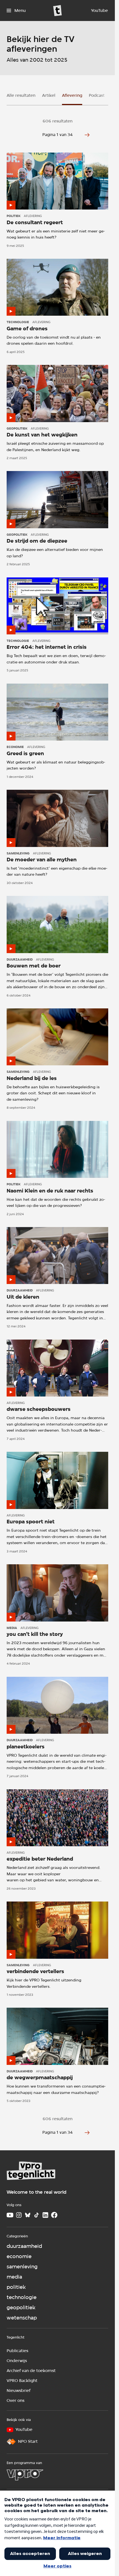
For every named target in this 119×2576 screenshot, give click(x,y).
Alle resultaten (21, 95)
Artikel (49, 95)
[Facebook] (54, 2215)
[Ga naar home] (58, 11)
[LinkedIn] (45, 2215)
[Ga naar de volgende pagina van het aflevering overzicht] (87, 135)
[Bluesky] (28, 2215)
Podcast (97, 95)
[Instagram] (19, 2215)
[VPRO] (25, 2475)
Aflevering (72, 95)
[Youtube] (10, 2215)
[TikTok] (37, 2215)
